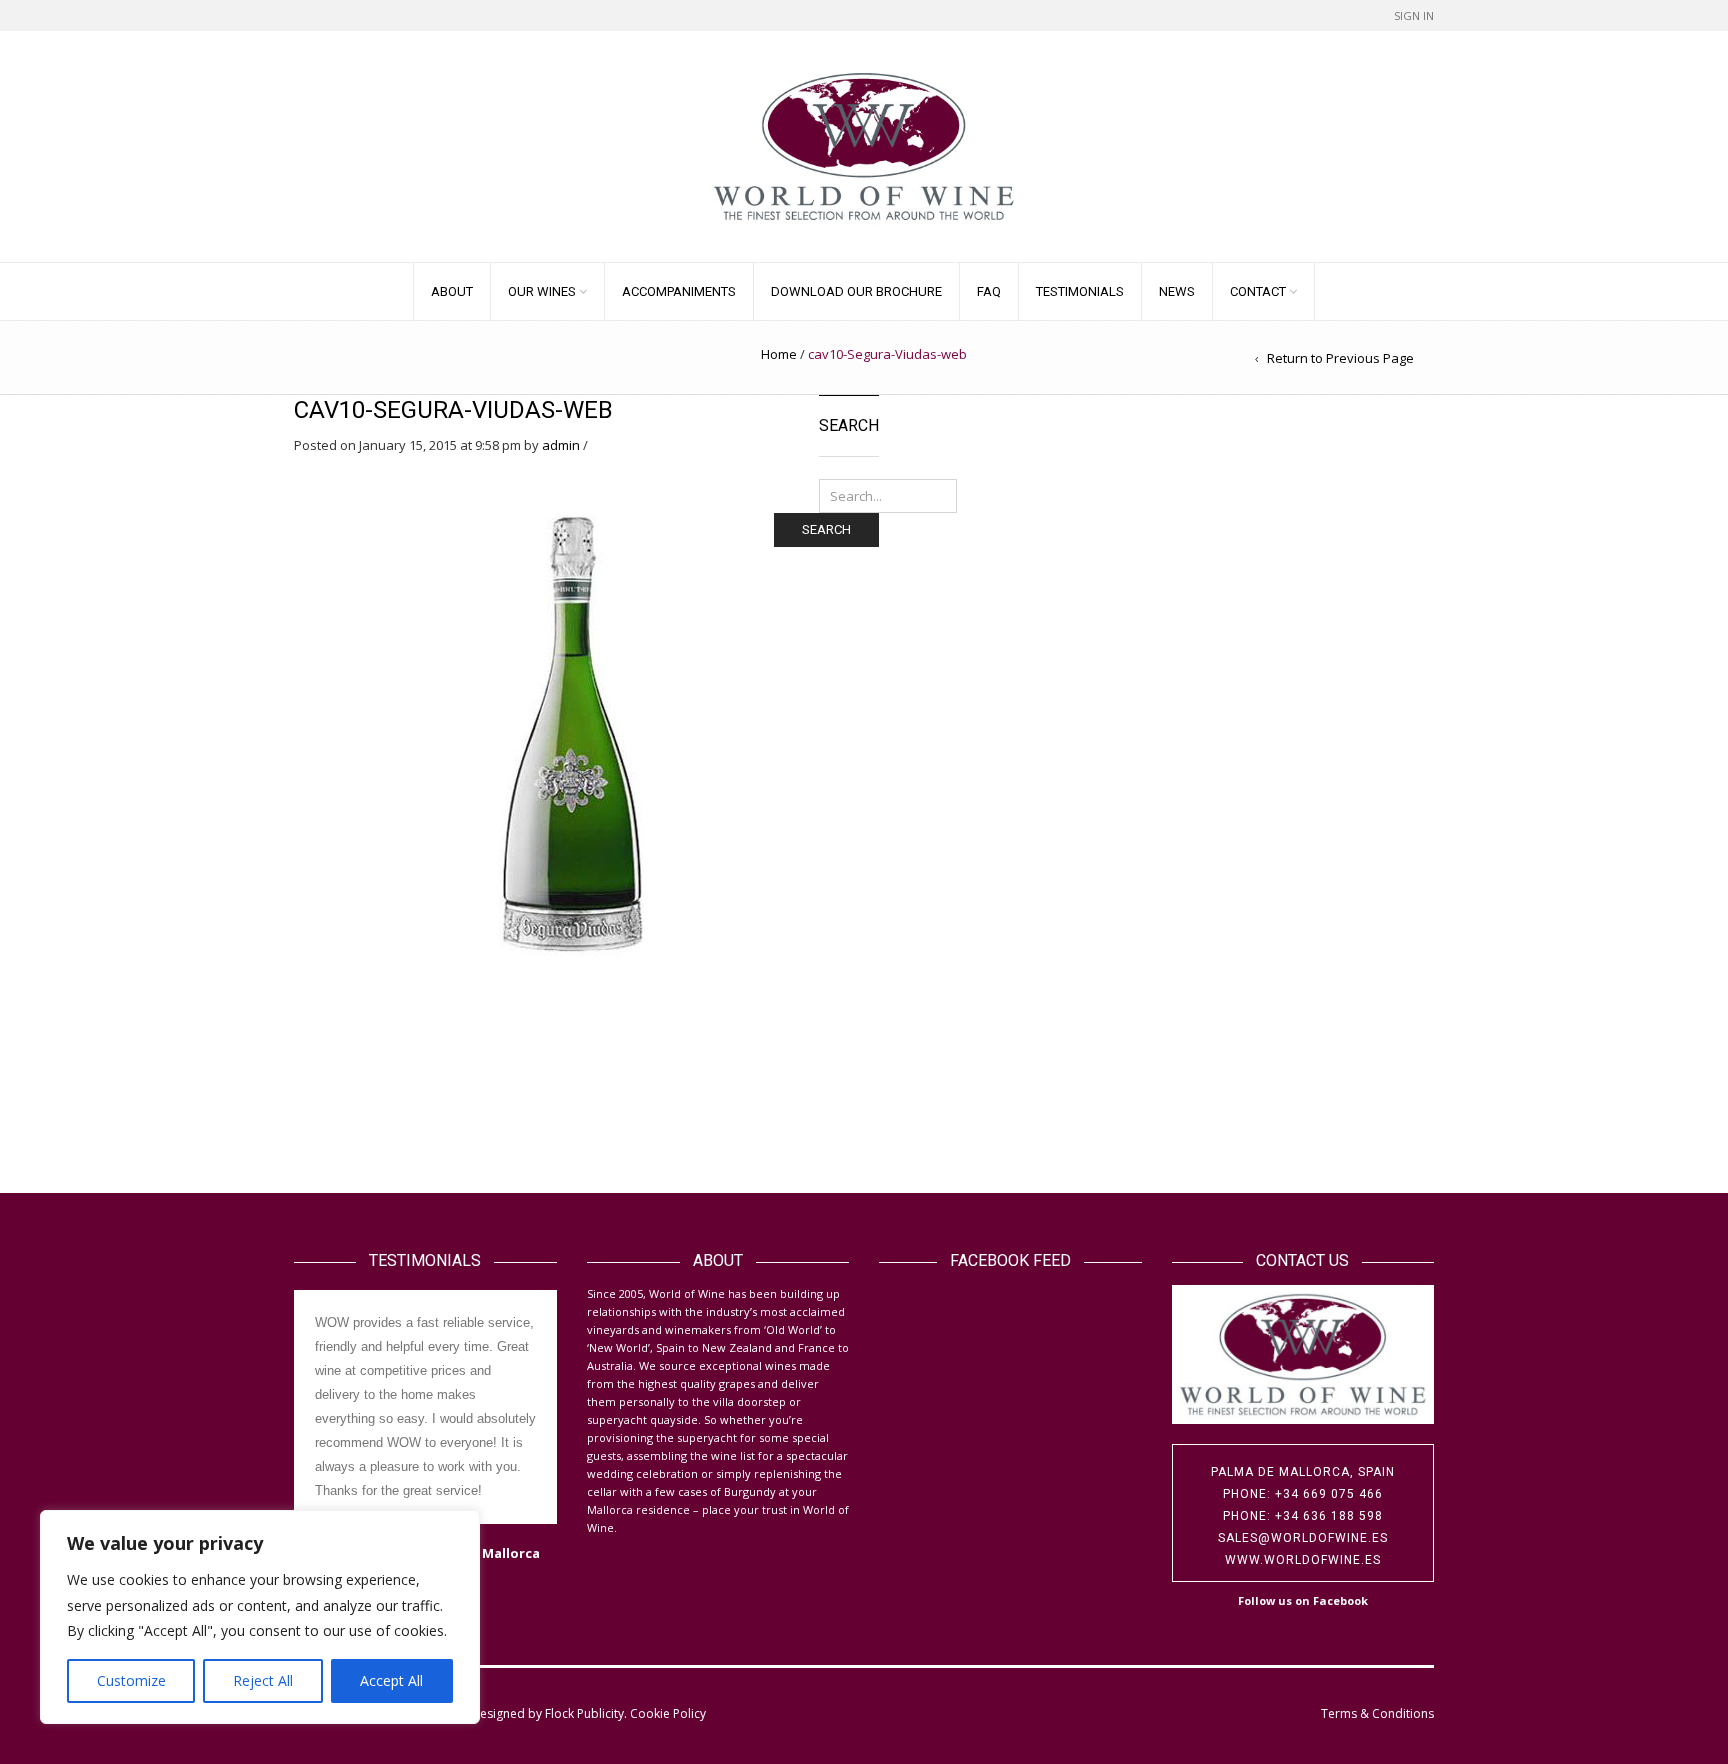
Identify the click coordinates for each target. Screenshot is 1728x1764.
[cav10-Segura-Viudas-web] (570, 730)
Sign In (1414, 15)
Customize (131, 1680)
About (452, 291)
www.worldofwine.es (1303, 1560)
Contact (1258, 291)
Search (826, 529)
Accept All (391, 1680)
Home (779, 354)
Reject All (263, 1680)
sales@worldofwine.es (1303, 1538)
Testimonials (1080, 291)
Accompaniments (679, 291)
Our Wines (542, 291)
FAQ (989, 291)
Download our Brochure (856, 291)
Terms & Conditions (1377, 1713)
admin (561, 445)
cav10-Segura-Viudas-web (453, 410)
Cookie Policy (668, 1713)
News (1177, 291)
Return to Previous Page (1340, 358)
